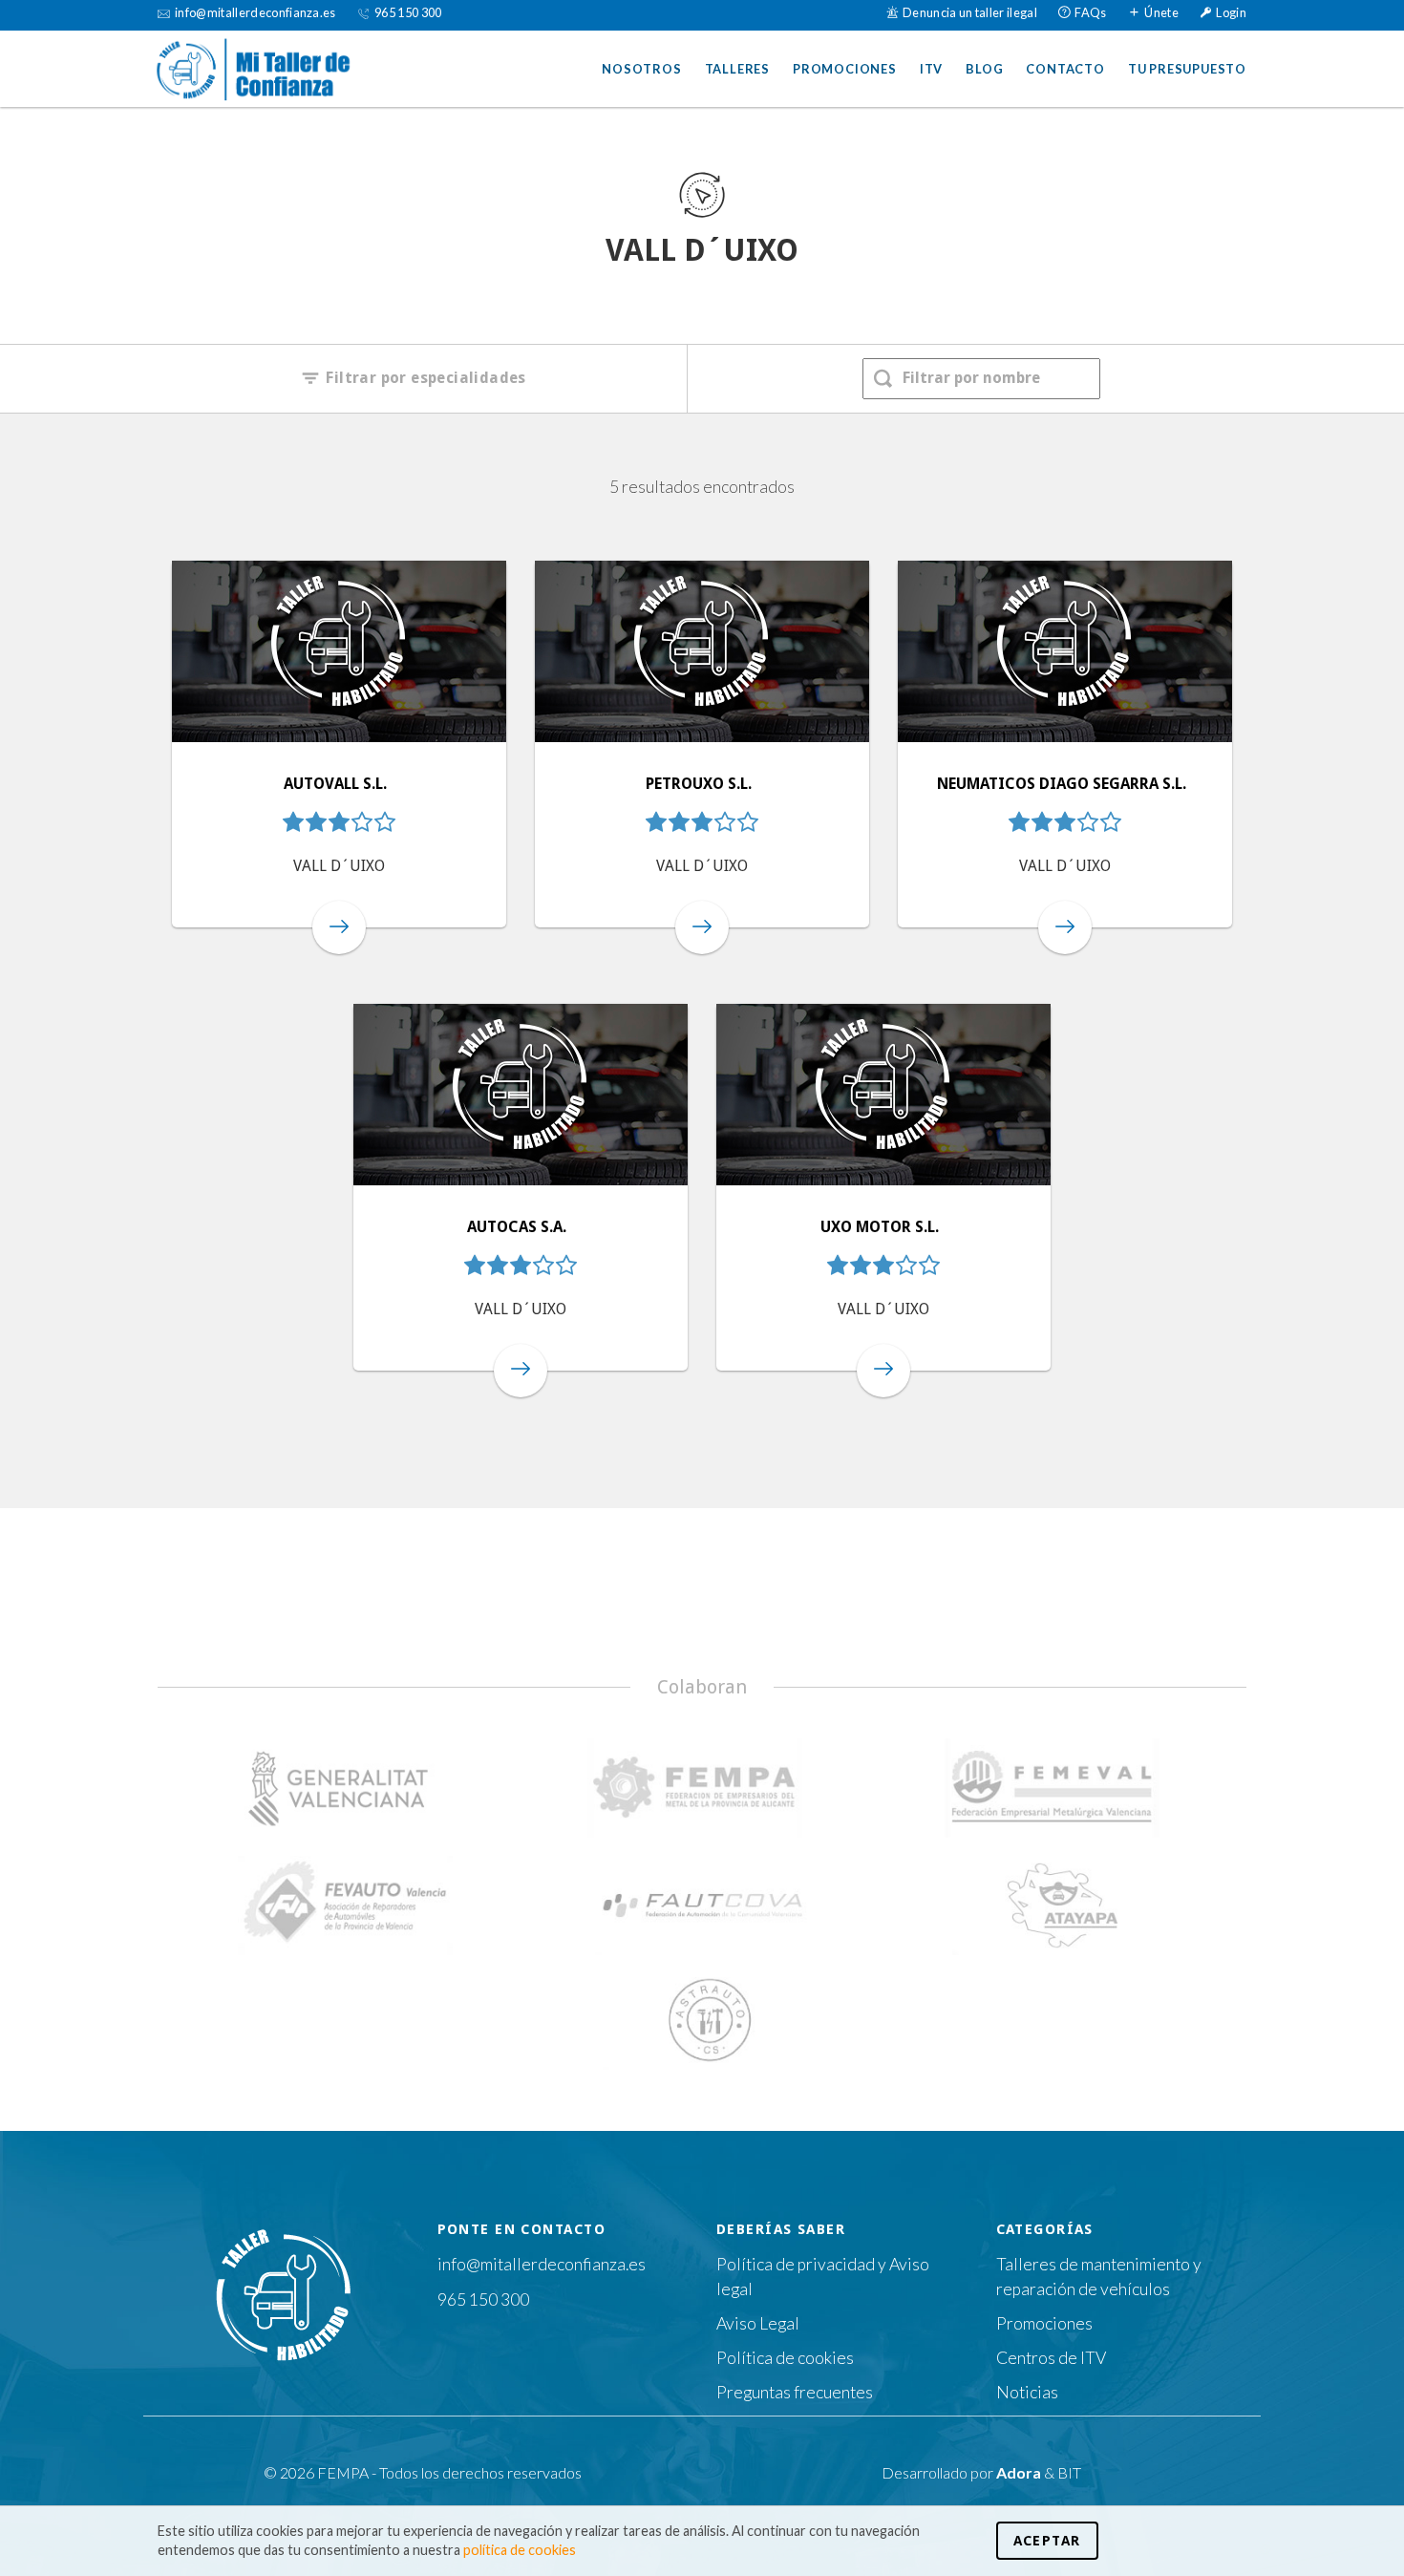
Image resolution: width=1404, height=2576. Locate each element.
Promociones (845, 69)
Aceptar (1047, 2541)
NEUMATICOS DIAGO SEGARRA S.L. (1064, 784)
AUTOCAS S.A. (519, 1227)
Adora (1019, 2472)
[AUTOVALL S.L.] (339, 651)
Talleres (737, 69)
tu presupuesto (1187, 69)
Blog (984, 69)
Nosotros (641, 69)
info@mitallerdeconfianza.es (542, 2264)
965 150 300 (483, 2299)
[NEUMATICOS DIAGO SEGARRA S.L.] (1065, 651)
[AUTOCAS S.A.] (521, 1095)
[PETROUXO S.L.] (702, 651)
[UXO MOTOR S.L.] (883, 1095)
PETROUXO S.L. (701, 784)
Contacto (1065, 69)
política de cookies (520, 2550)
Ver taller (339, 927)
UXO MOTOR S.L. (882, 1227)
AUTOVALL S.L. (337, 784)
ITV (931, 69)
